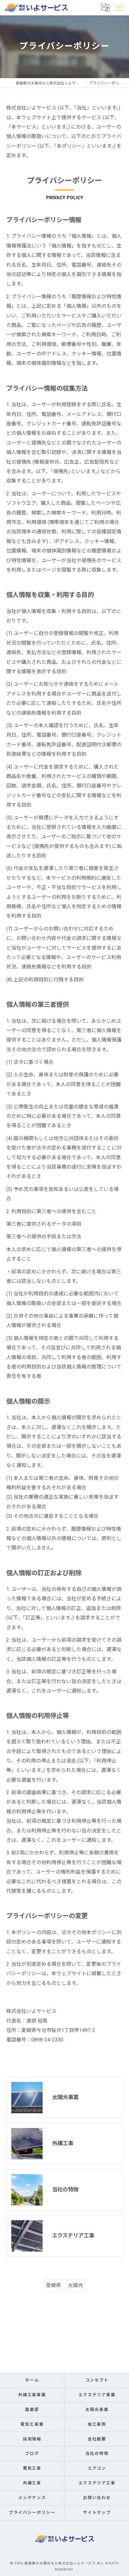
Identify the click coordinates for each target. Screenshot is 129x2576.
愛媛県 (54, 2285)
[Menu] (119, 8)
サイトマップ (97, 2512)
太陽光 (75, 2285)
